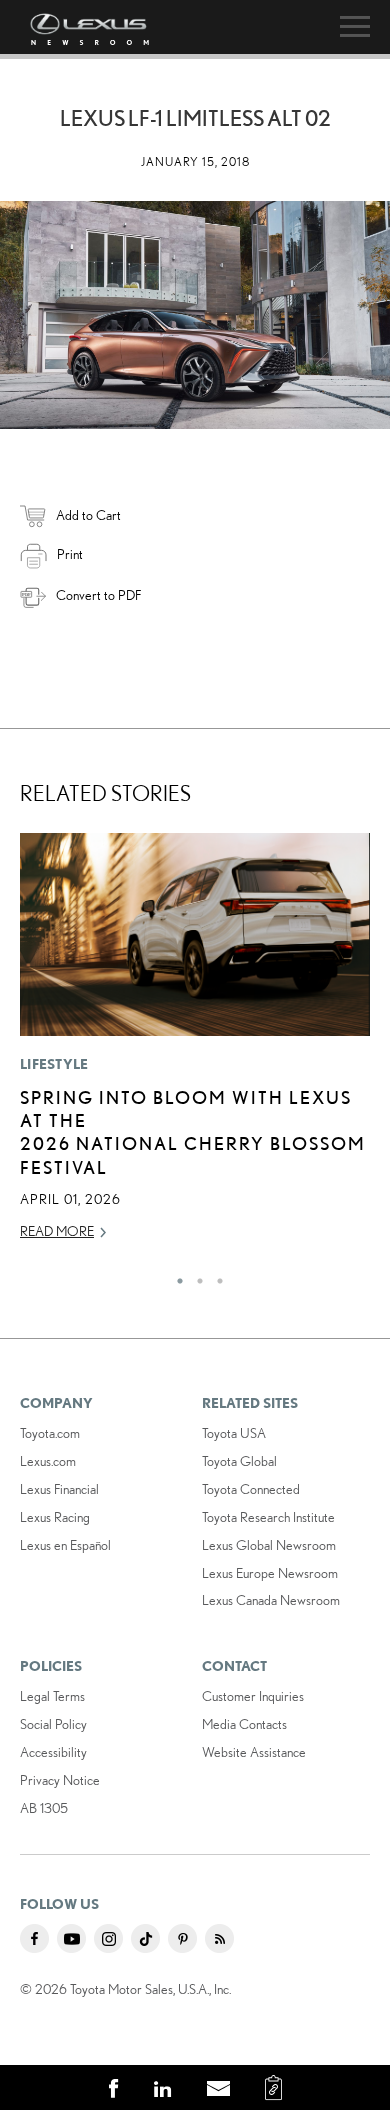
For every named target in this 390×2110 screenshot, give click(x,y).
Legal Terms (52, 1696)
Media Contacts (244, 1724)
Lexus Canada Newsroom (271, 1600)
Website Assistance (254, 1752)
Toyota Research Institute (268, 1517)
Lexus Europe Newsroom (270, 1573)
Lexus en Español (65, 1545)
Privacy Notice (60, 1780)
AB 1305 (44, 1808)
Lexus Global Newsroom (269, 1545)
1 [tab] (175, 1276)
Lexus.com (48, 1461)
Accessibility (53, 1752)
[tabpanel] (195, 1046)
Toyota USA (234, 1433)
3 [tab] (215, 1276)
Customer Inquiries (253, 1696)
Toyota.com (50, 1433)
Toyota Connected (251, 1489)
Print (70, 554)
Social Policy (53, 1724)
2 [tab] (195, 1276)
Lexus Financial (59, 1489)
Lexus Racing (55, 1517)
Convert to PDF (98, 595)
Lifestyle (54, 1064)
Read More (57, 1231)
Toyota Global (239, 1461)
